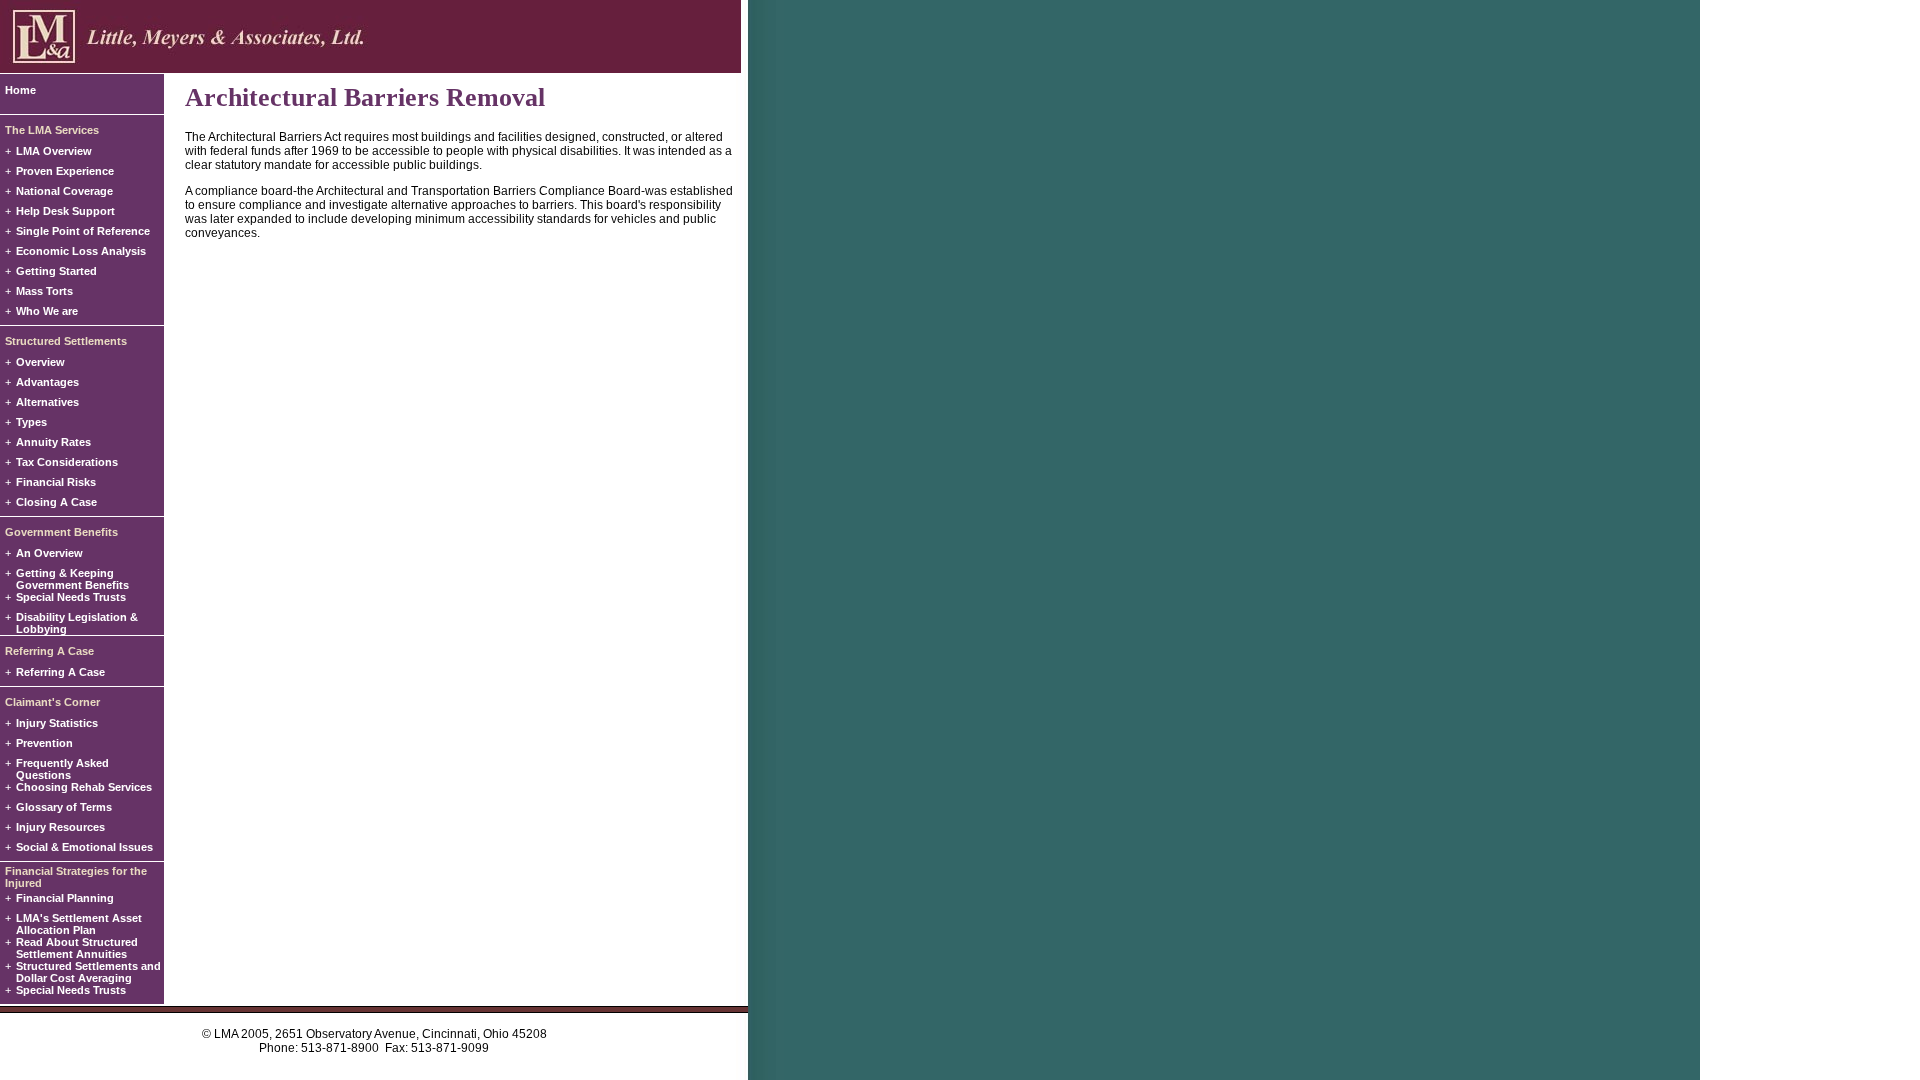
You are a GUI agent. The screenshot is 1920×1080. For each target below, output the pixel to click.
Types (31, 422)
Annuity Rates (53, 442)
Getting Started (56, 271)
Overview (40, 362)
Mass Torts (44, 291)
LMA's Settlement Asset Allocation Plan (79, 924)
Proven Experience (65, 171)
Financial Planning (65, 898)
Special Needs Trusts (71, 597)
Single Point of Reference (83, 231)
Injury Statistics (57, 723)
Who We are (47, 311)
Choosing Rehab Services (84, 787)
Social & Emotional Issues (84, 847)
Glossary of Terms (64, 807)
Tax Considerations (67, 462)
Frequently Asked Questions (62, 769)
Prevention (44, 743)
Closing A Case (56, 502)
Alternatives (47, 402)
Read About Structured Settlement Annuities (77, 948)
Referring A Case (60, 672)
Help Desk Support (65, 211)
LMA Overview (54, 151)
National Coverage (64, 191)
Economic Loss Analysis (81, 251)
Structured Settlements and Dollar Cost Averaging (88, 972)
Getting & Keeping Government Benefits (72, 579)
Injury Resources (60, 827)
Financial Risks (56, 482)
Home (20, 90)
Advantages (47, 382)
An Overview (49, 553)
